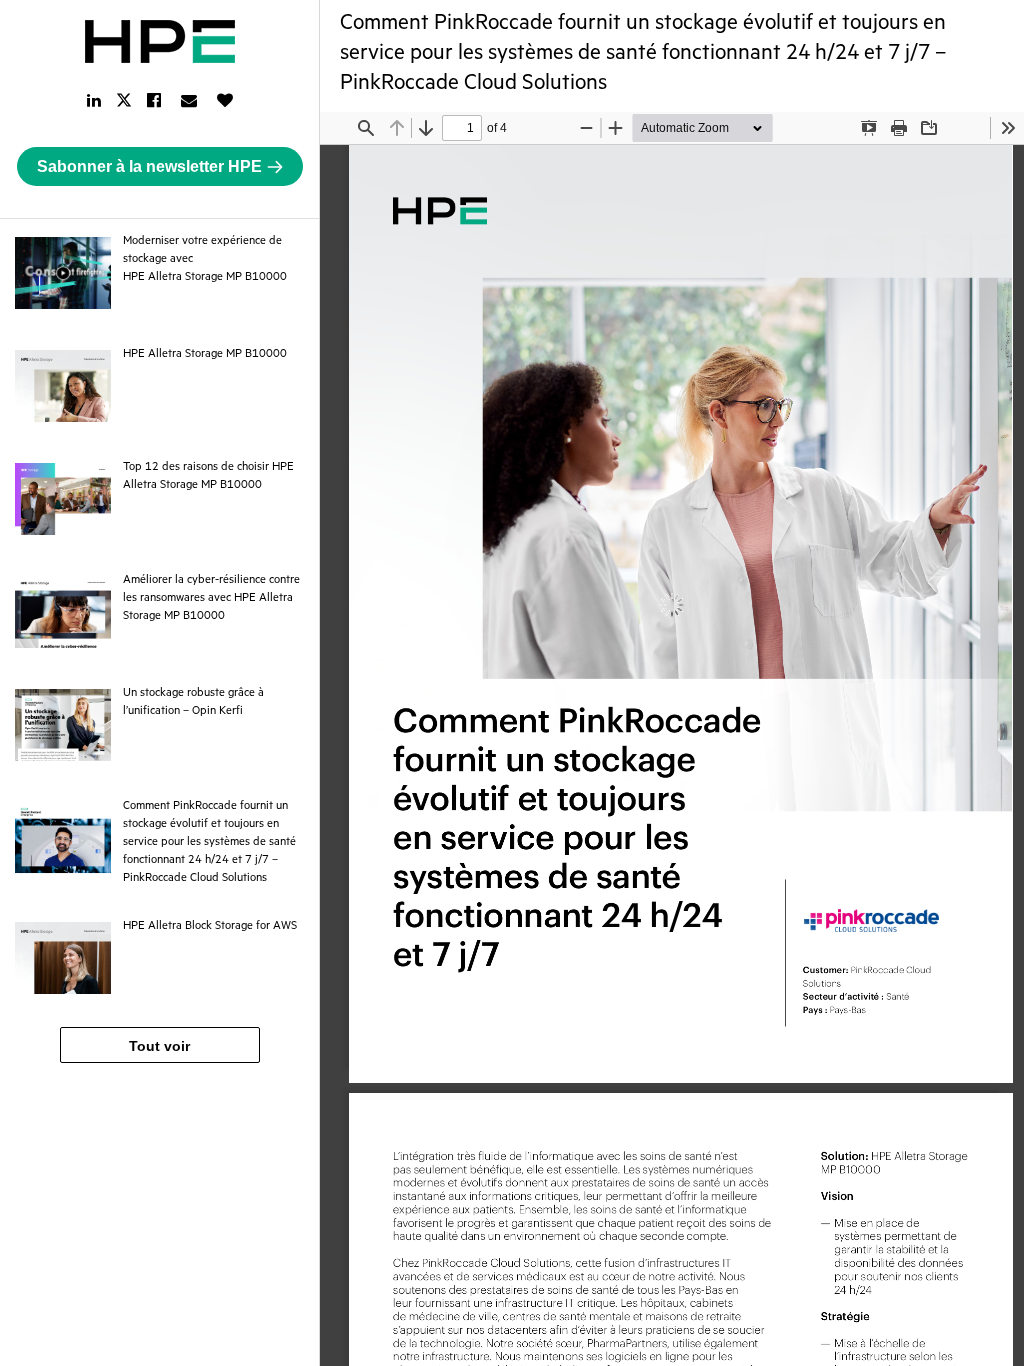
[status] (462, 128)
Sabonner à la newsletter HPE (149, 166)
